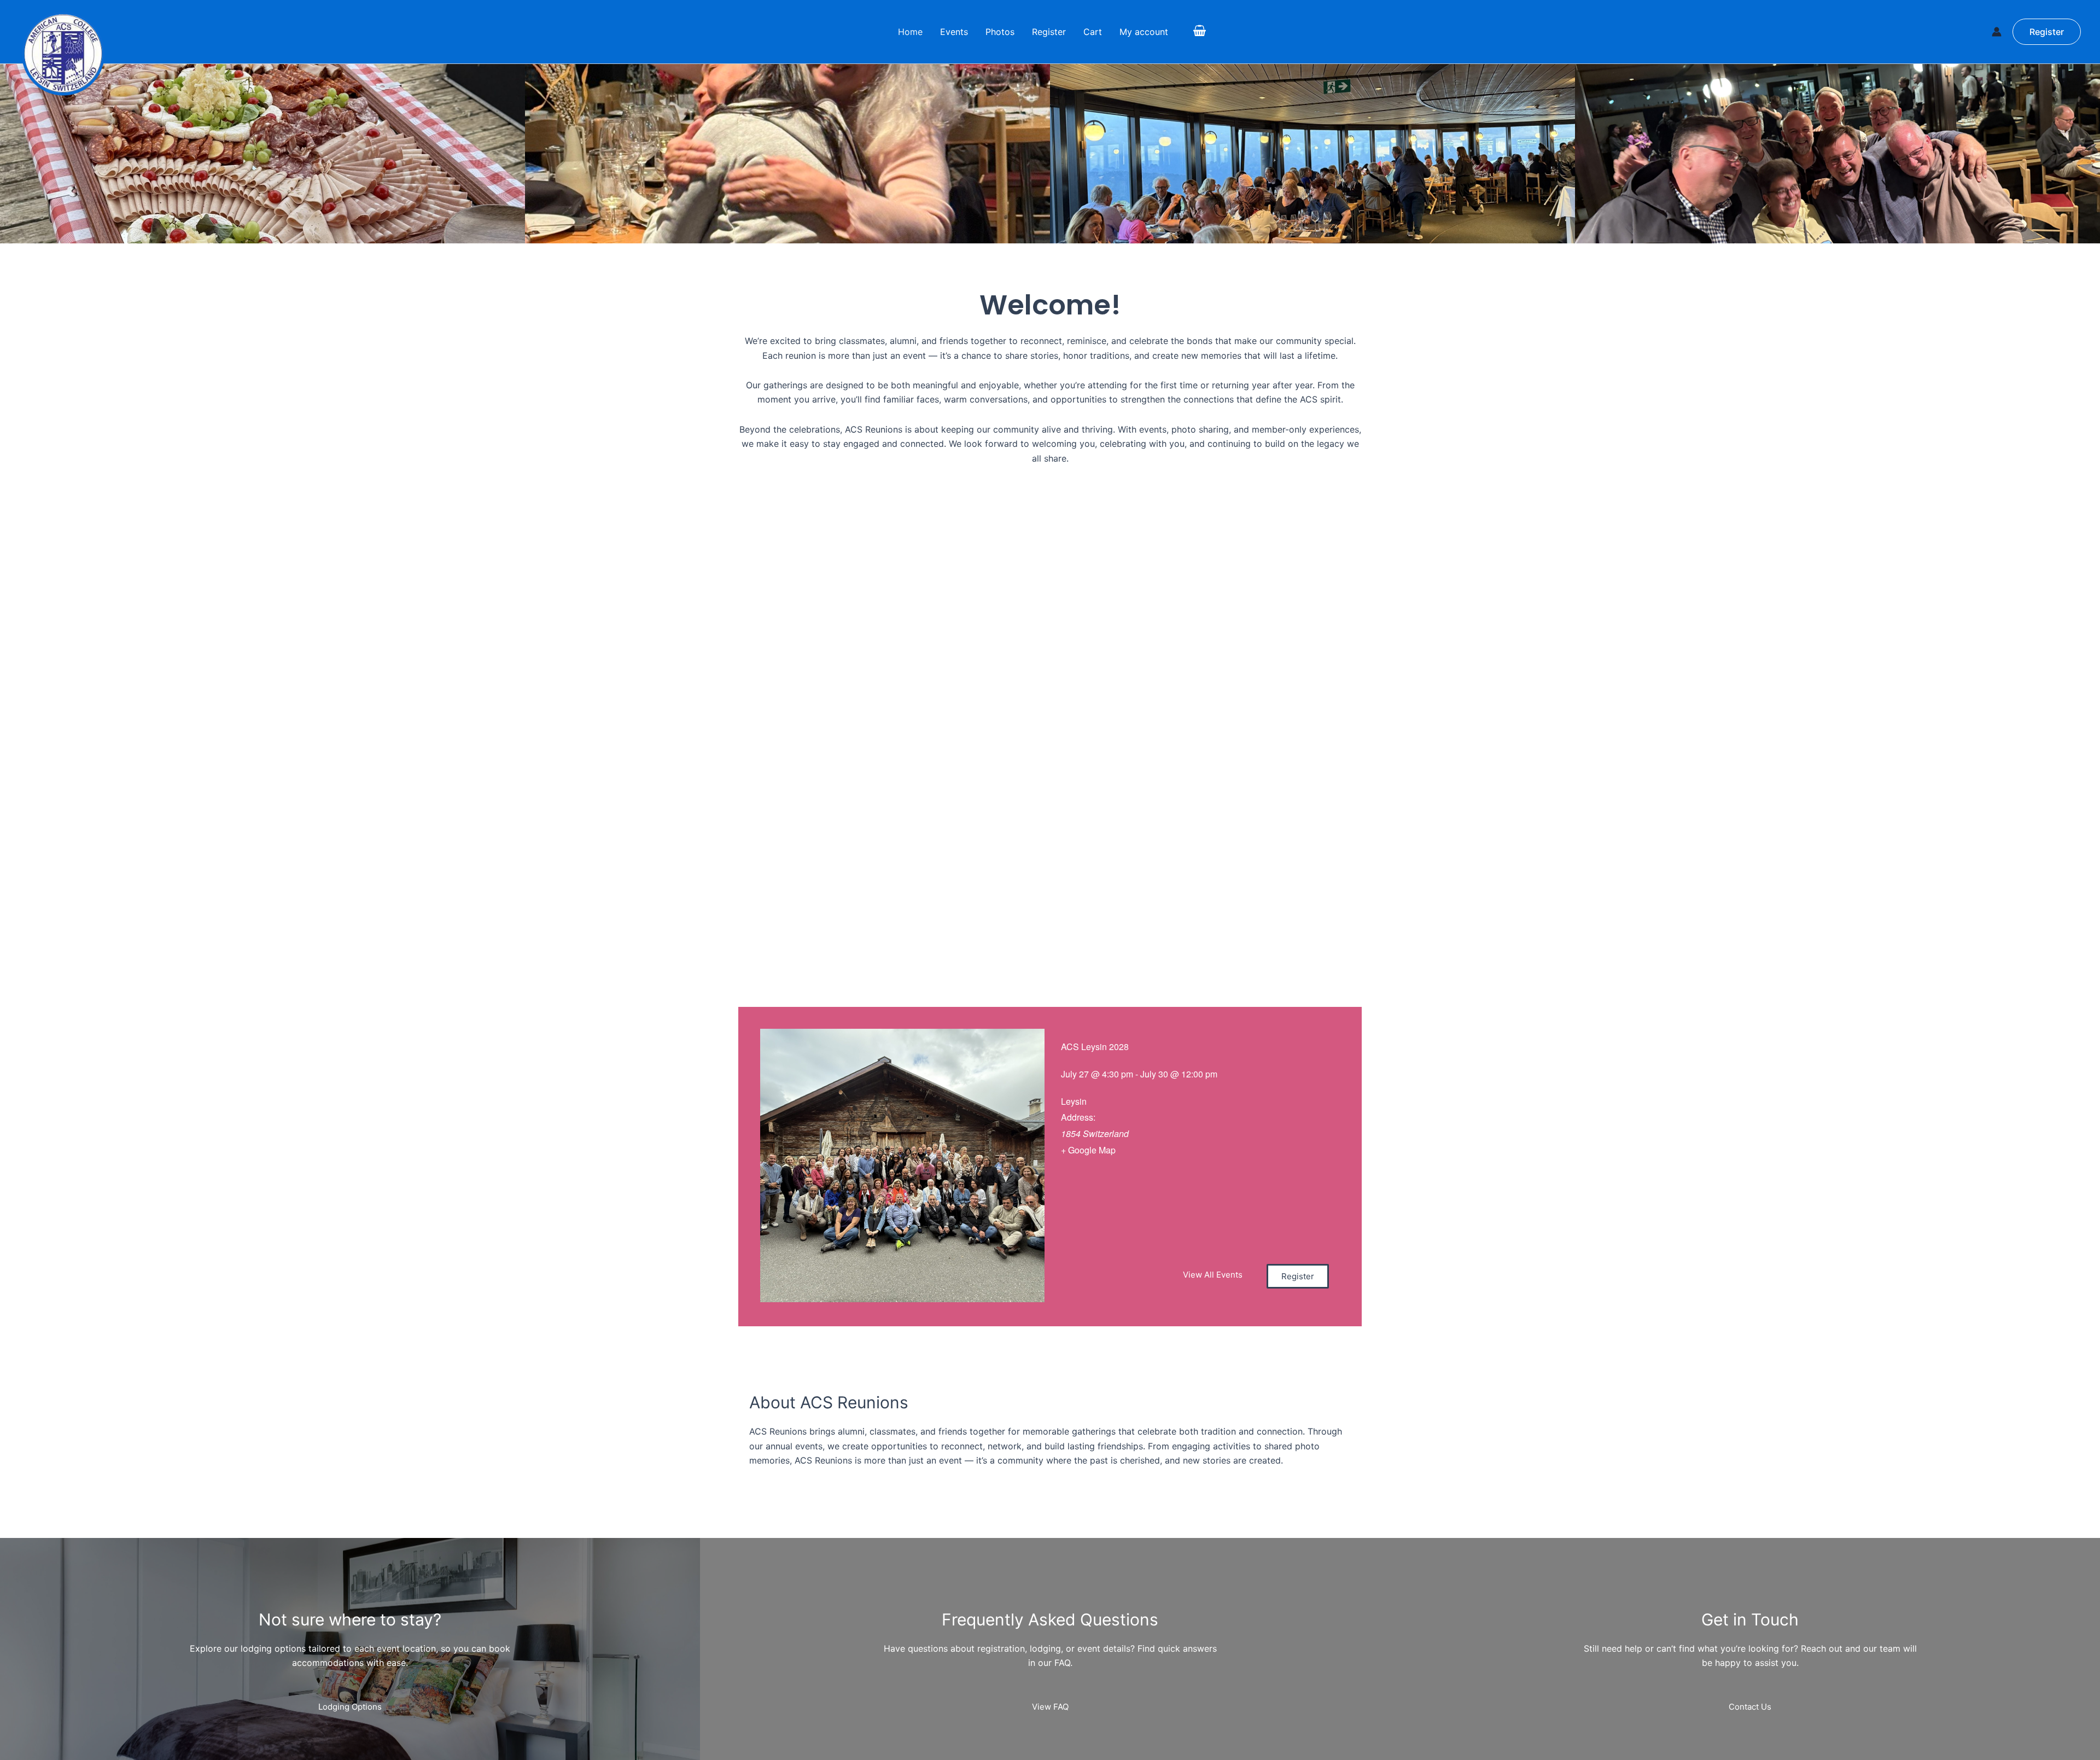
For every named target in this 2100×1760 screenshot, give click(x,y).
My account (1144, 32)
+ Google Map (1088, 1150)
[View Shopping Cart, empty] (1199, 32)
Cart (1093, 32)
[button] (2047, 32)
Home (910, 32)
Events (954, 32)
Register (1049, 32)
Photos (1000, 32)
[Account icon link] (1997, 32)
